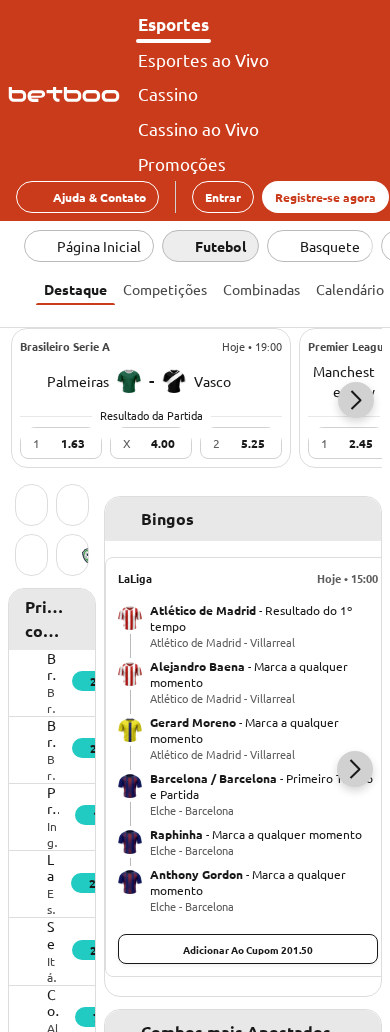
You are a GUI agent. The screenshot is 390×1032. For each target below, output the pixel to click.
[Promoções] (72, 507)
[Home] (68, 95)
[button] (356, 400)
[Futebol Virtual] (31, 557)
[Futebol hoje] (31, 507)
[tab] (75, 287)
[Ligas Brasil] (72, 557)
